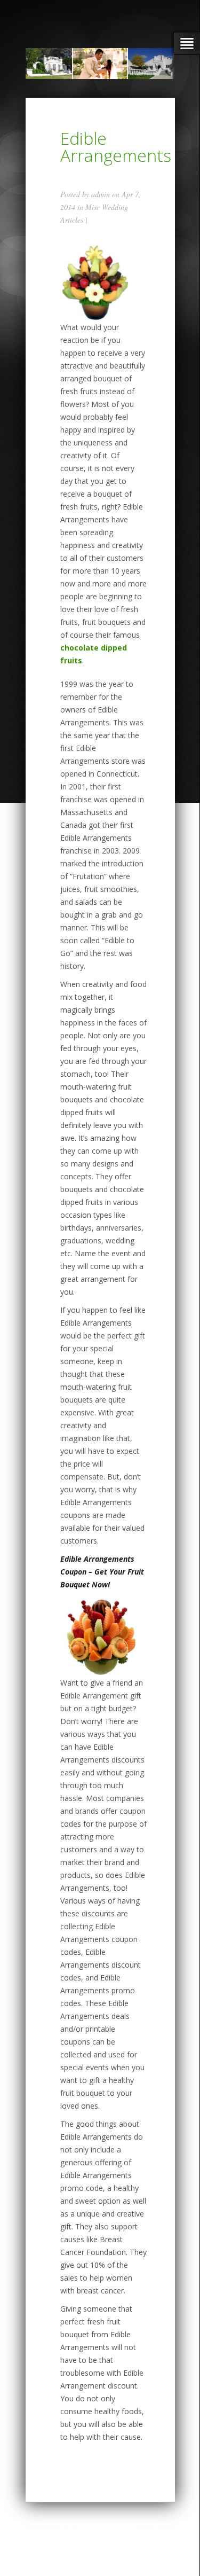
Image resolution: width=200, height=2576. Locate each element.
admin (101, 194)
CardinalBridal (105, 2530)
